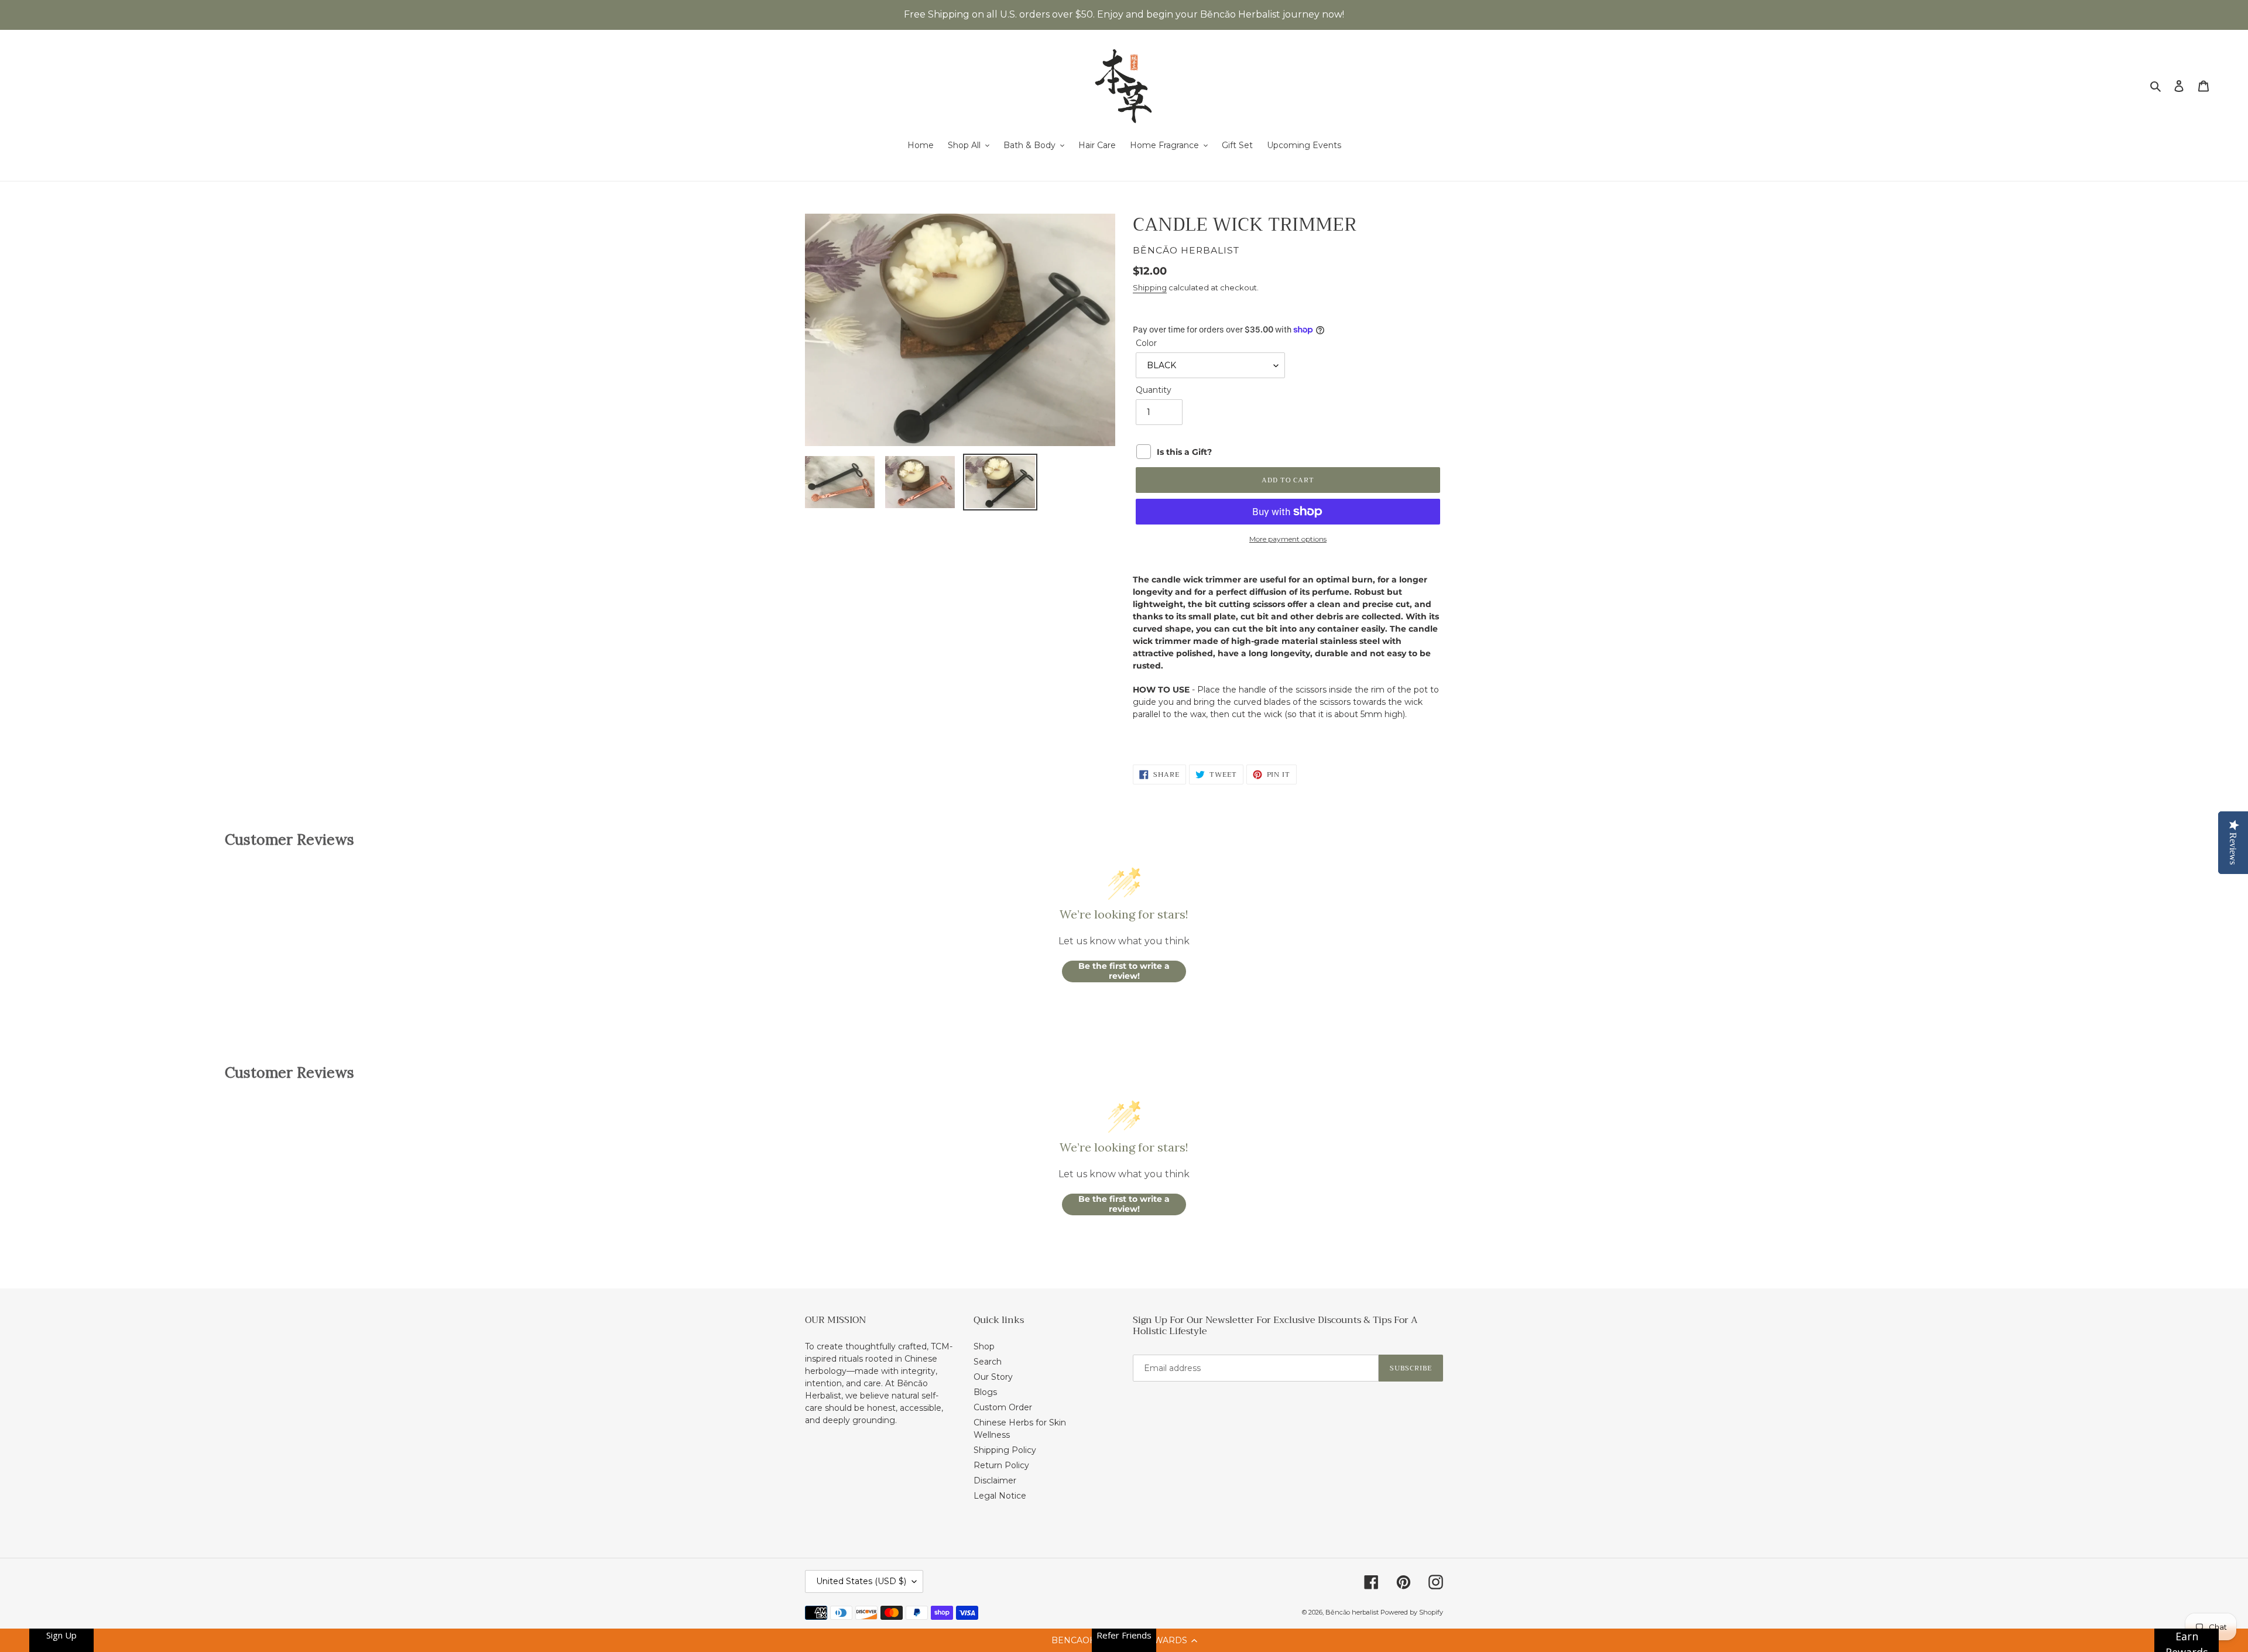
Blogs (985, 1392)
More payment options (1288, 539)
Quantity (1154, 390)
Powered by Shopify (1412, 1612)
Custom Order (1003, 1407)
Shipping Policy (1005, 1450)
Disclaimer (995, 1480)
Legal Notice (1000, 1496)
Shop (984, 1346)
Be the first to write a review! (1124, 971)
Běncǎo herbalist (1353, 1612)
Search (988, 1362)
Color (1146, 343)
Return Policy (1001, 1465)
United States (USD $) (861, 1581)
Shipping (1150, 287)
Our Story (993, 1377)
